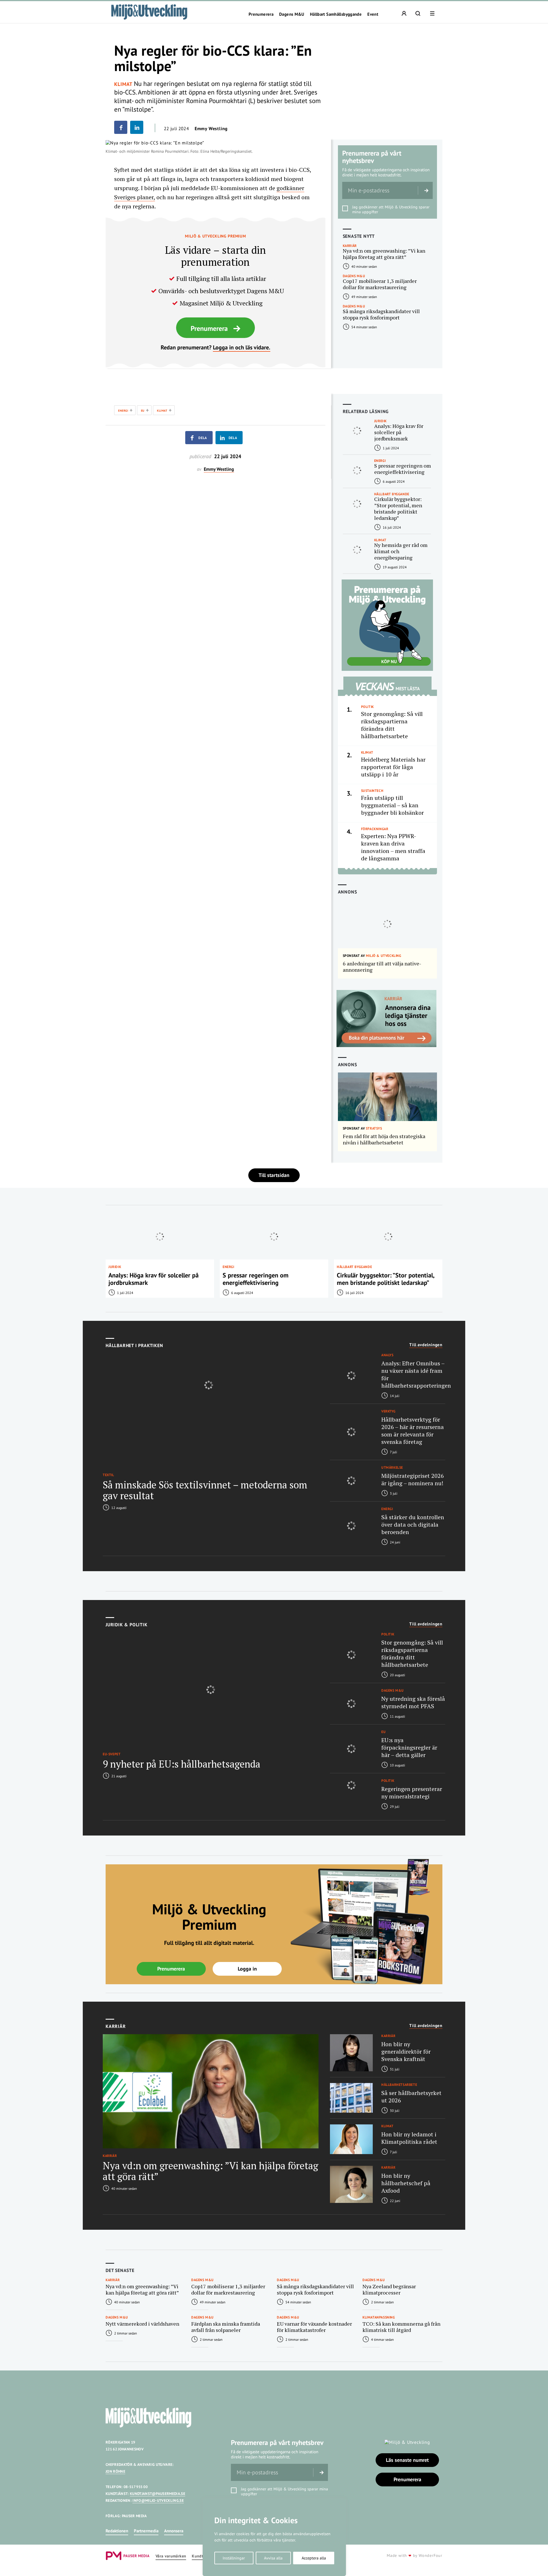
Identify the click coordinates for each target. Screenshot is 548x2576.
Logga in (247, 1969)
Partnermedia (146, 2531)
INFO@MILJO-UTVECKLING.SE (158, 2500)
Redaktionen (117, 2531)
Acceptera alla (314, 2558)
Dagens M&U (292, 14)
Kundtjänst (202, 2556)
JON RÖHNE (115, 2471)
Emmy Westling (211, 128)
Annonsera (174, 2531)
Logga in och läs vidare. (242, 347)
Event (373, 14)
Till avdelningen (426, 1345)
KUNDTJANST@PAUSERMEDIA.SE (158, 2494)
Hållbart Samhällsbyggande (336, 14)
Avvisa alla (273, 2558)
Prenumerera (261, 14)
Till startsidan (274, 1175)
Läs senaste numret (407, 2460)
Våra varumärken (171, 2556)
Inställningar (234, 2558)
